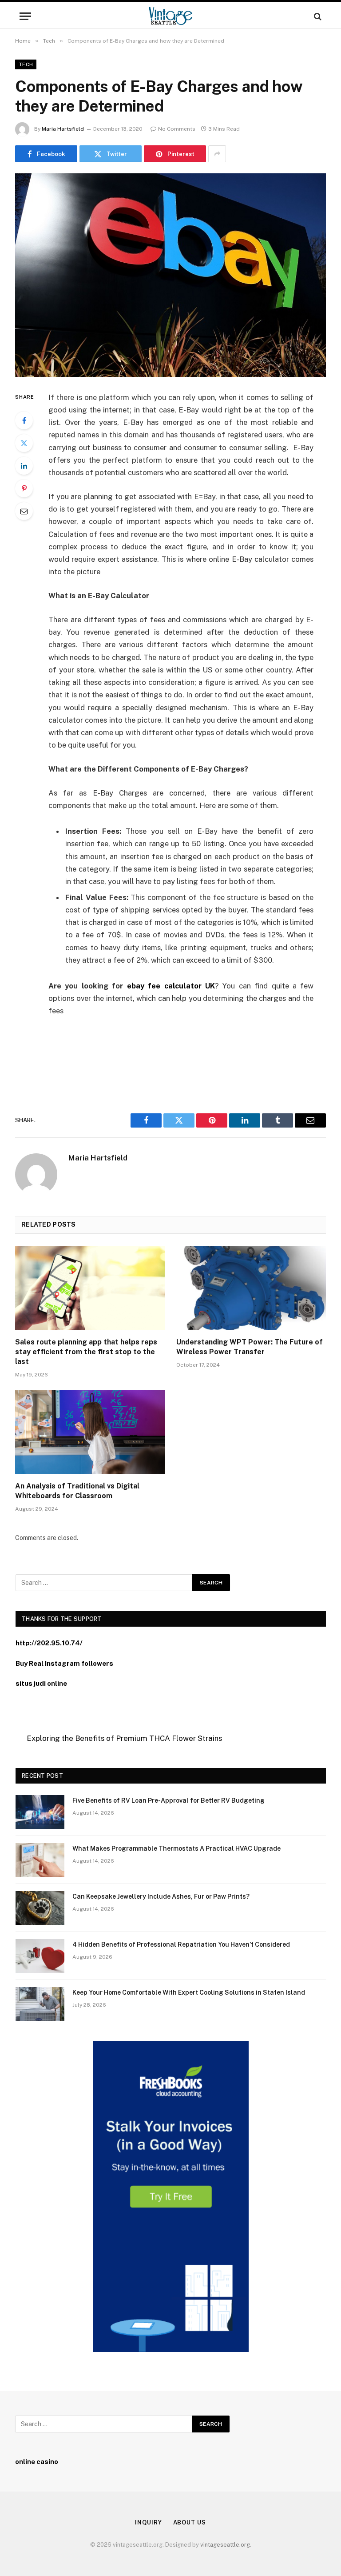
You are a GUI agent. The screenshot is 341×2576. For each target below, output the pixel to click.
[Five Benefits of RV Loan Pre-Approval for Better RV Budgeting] (40, 1812)
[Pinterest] (24, 488)
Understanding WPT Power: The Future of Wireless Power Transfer (250, 1347)
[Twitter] (24, 443)
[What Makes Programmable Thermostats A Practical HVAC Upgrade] (40, 1860)
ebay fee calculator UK (169, 986)
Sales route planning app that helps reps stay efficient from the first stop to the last (86, 1352)
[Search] (317, 16)
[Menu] (25, 16)
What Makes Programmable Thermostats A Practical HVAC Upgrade (176, 1848)
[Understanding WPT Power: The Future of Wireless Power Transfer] (251, 1288)
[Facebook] (24, 420)
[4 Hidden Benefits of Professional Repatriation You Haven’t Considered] (40, 1956)
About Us (190, 2522)
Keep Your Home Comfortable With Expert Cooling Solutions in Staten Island (189, 1992)
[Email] (24, 511)
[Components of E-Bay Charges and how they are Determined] (170, 275)
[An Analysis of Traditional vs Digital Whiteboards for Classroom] (90, 1432)
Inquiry (148, 2522)
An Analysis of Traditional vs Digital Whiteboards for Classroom (77, 1491)
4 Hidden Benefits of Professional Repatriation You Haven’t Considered (181, 1944)
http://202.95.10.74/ (49, 1643)
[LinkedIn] (24, 466)
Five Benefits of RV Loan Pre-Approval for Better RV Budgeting (169, 1800)
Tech (26, 64)
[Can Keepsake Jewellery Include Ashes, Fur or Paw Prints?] (40, 1908)
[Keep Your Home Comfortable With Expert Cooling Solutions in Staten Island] (40, 2004)
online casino (37, 2462)
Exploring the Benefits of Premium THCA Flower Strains (124, 1738)
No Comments (177, 129)
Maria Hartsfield (63, 129)
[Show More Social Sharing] (217, 154)
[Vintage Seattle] (170, 16)
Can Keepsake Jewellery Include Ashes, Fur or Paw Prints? (161, 1896)
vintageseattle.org (225, 2545)
